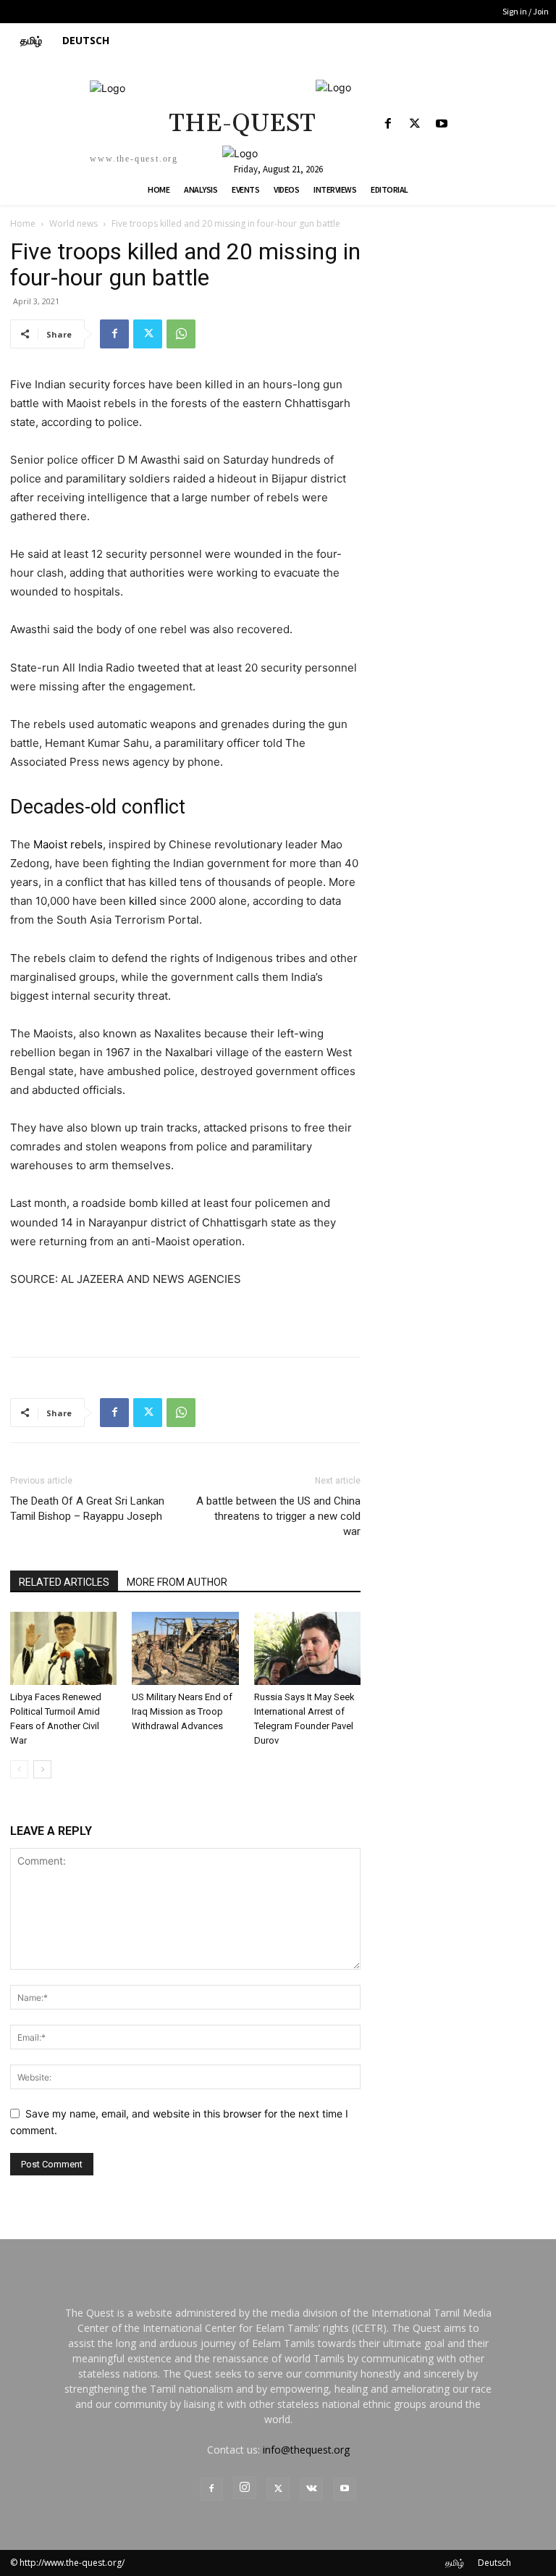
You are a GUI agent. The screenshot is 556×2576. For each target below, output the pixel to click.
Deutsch (494, 2563)
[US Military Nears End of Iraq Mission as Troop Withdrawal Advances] (185, 1648)
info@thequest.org (306, 2450)
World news (73, 223)
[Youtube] (441, 124)
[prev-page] (19, 1769)
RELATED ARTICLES (64, 1582)
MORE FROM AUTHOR (177, 1582)
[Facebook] (388, 124)
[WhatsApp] (181, 334)
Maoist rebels (68, 844)
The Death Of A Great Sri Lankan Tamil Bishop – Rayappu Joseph (87, 1509)
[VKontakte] (311, 2489)
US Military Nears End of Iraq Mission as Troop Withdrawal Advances (182, 1711)
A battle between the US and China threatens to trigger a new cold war (278, 1516)
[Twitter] (414, 124)
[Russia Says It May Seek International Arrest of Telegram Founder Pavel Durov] (307, 1648)
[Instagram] (245, 2488)
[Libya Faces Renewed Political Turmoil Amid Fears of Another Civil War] (63, 1648)
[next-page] (42, 1769)
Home (23, 223)
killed (143, 901)
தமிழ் (455, 2563)
